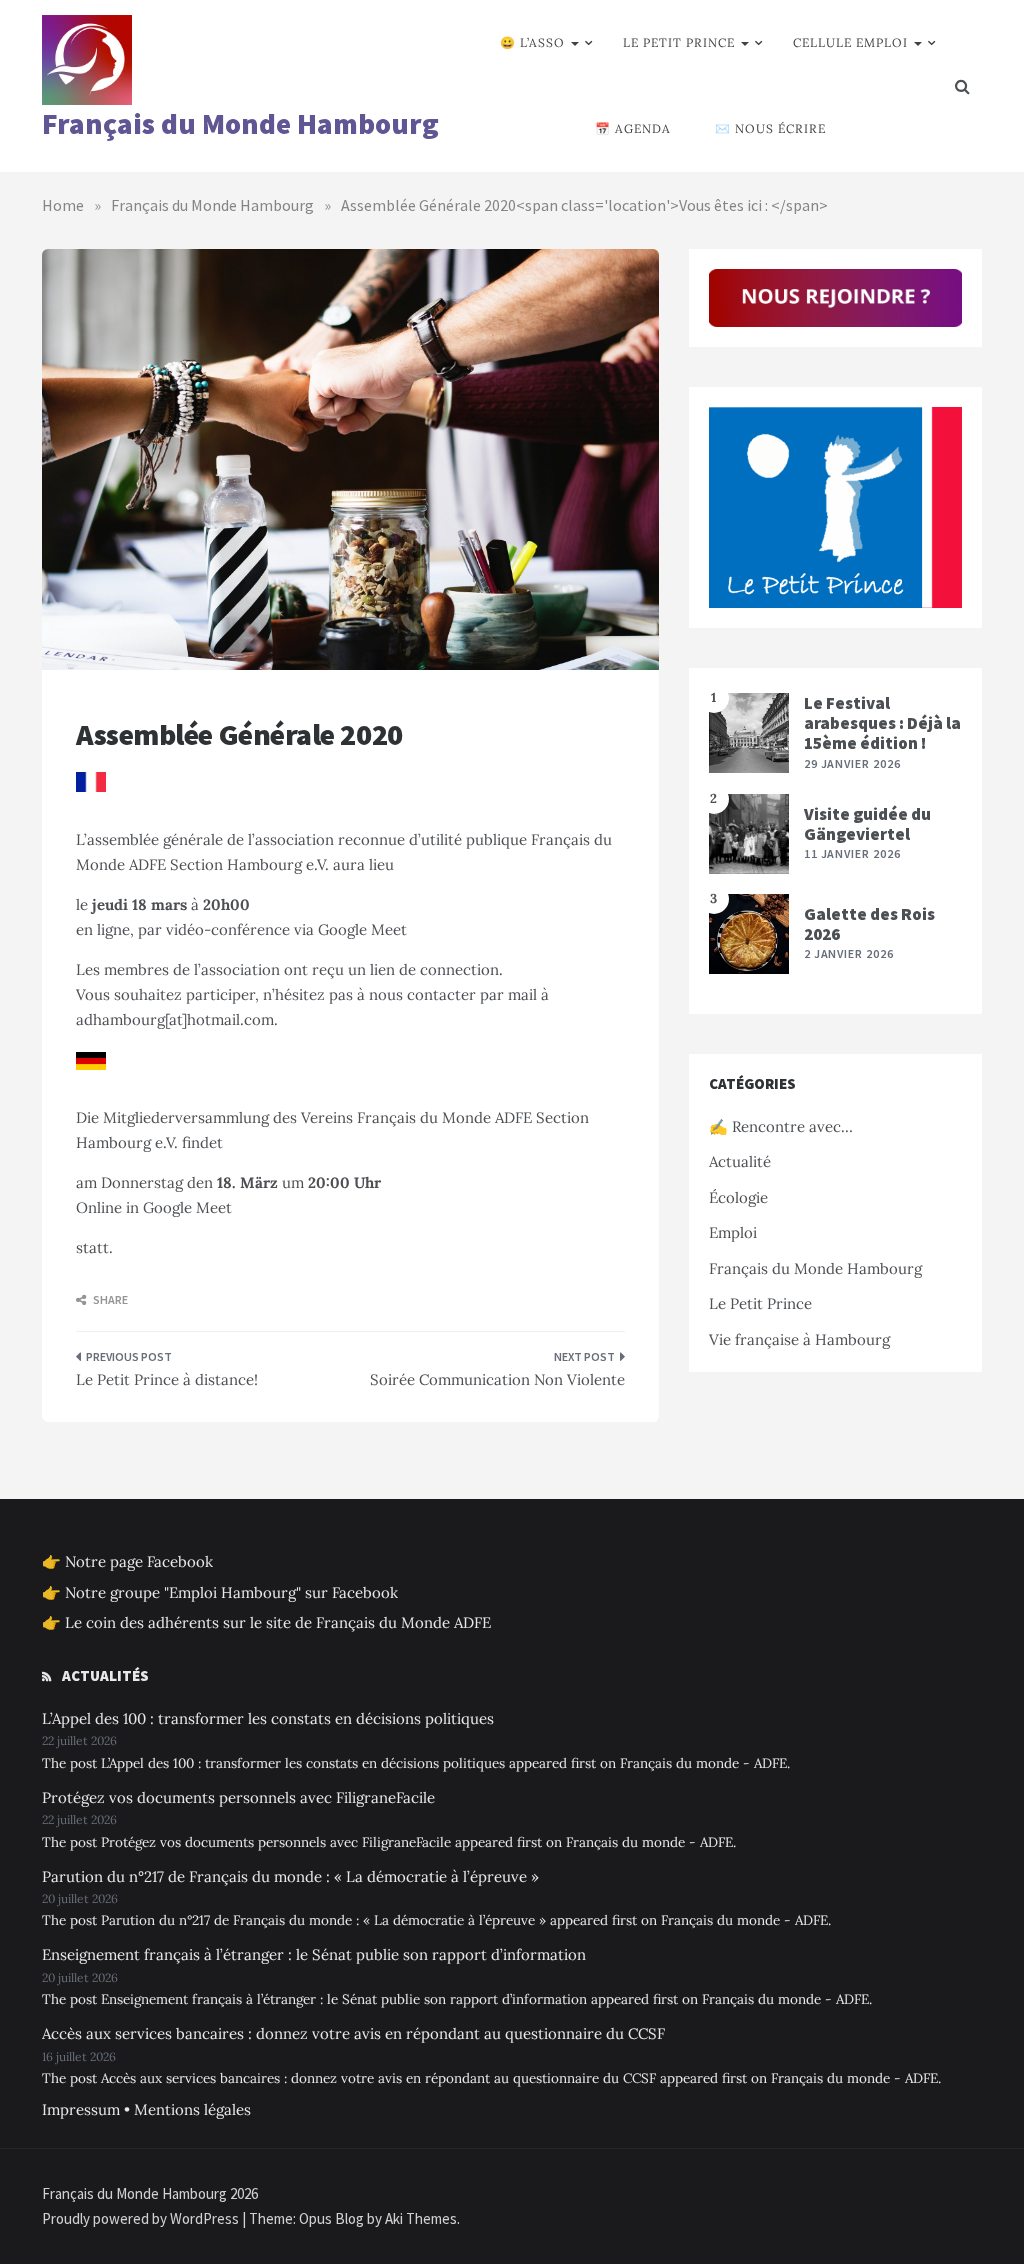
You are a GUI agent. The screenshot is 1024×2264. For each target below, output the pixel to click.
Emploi (733, 1232)
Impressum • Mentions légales (146, 2109)
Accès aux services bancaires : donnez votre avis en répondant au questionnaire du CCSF (353, 2033)
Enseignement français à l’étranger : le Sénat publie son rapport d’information (314, 1954)
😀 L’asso (532, 42)
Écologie (738, 1197)
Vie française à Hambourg (799, 1339)
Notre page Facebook (139, 1561)
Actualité (740, 1161)
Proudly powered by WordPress (142, 2218)
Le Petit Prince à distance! (167, 1379)
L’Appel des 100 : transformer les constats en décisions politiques (268, 1718)
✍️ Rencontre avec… (781, 1126)
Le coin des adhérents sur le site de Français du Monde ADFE (278, 1622)
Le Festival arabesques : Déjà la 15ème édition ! (882, 723)
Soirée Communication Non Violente (497, 1379)
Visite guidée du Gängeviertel (867, 824)
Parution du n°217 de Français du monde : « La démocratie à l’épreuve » (290, 1876)
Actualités (105, 1675)
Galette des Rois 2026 (869, 924)
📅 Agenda (633, 128)
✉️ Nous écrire (770, 128)
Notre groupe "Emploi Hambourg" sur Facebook (231, 1592)
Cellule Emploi (850, 42)
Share (109, 1299)
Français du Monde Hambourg (240, 123)
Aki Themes (421, 2218)
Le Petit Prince (679, 42)
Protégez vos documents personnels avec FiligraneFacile (238, 1797)
